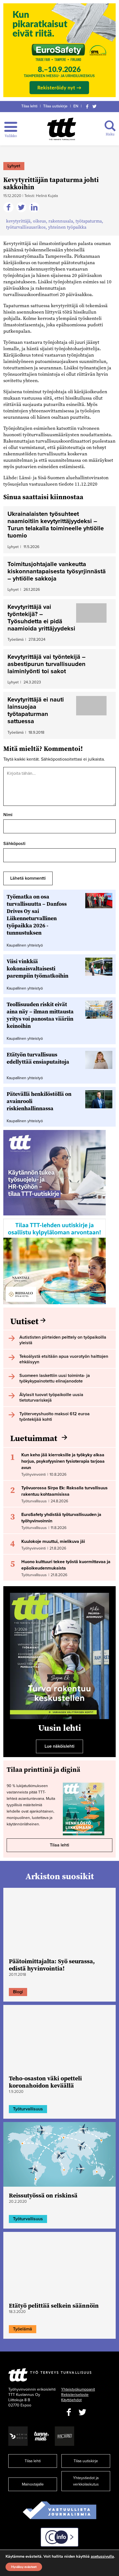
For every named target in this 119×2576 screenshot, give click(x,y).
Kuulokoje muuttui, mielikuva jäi (53, 1541)
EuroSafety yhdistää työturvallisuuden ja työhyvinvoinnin (61, 1518)
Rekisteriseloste (75, 2395)
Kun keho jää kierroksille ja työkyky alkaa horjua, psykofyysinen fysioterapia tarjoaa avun (63, 1461)
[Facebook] (87, 106)
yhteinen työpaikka (67, 227)
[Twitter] (95, 106)
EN (76, 106)
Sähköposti (14, 844)
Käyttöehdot (71, 2400)
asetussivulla (102, 2557)
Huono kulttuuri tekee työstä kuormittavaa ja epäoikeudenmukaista (66, 1565)
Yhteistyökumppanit (78, 2389)
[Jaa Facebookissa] (9, 208)
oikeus (39, 221)
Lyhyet (14, 166)
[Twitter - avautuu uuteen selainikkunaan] (82, 2412)
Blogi (18, 1992)
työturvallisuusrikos (26, 227)
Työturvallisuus (28, 2109)
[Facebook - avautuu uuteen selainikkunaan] (69, 2412)
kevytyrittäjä (18, 221)
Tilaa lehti (29, 106)
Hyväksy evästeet (24, 2567)
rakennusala (61, 221)
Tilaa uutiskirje (55, 106)
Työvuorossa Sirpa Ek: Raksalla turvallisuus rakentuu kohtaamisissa (64, 1491)
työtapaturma (89, 221)
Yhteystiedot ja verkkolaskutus (86, 2481)
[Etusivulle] (62, 129)
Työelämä (23, 2329)
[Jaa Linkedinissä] (35, 208)
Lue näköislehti (59, 1746)
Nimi (8, 815)
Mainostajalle (33, 2484)
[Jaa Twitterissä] (22, 208)
